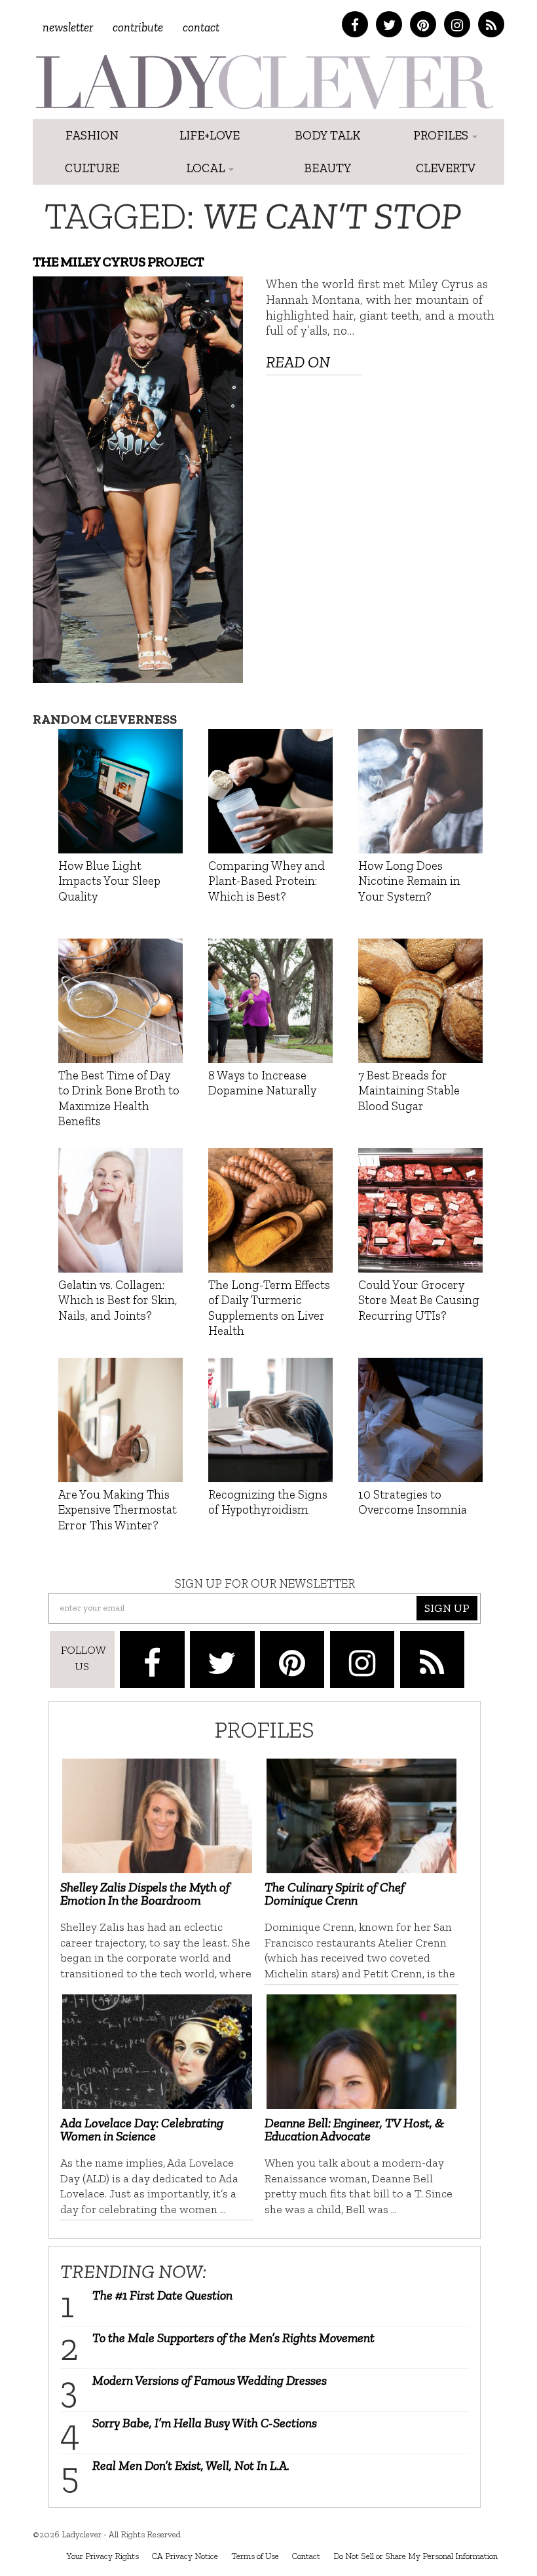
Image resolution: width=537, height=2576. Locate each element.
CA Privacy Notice (185, 2556)
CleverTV (446, 168)
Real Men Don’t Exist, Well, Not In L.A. (191, 2465)
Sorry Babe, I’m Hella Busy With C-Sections (205, 2423)
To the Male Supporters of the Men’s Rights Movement (233, 2338)
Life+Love (210, 135)
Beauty (328, 168)
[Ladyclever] (264, 82)
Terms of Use (255, 2556)
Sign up (447, 1608)
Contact (201, 27)
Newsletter (68, 27)
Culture (92, 168)
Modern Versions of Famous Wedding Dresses (210, 2380)
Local (207, 168)
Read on (298, 362)
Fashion (92, 135)
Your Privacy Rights (102, 2556)
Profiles (442, 135)
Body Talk (328, 135)
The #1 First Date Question (162, 2295)
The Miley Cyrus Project (118, 262)
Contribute (138, 27)
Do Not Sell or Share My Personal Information (416, 2556)
